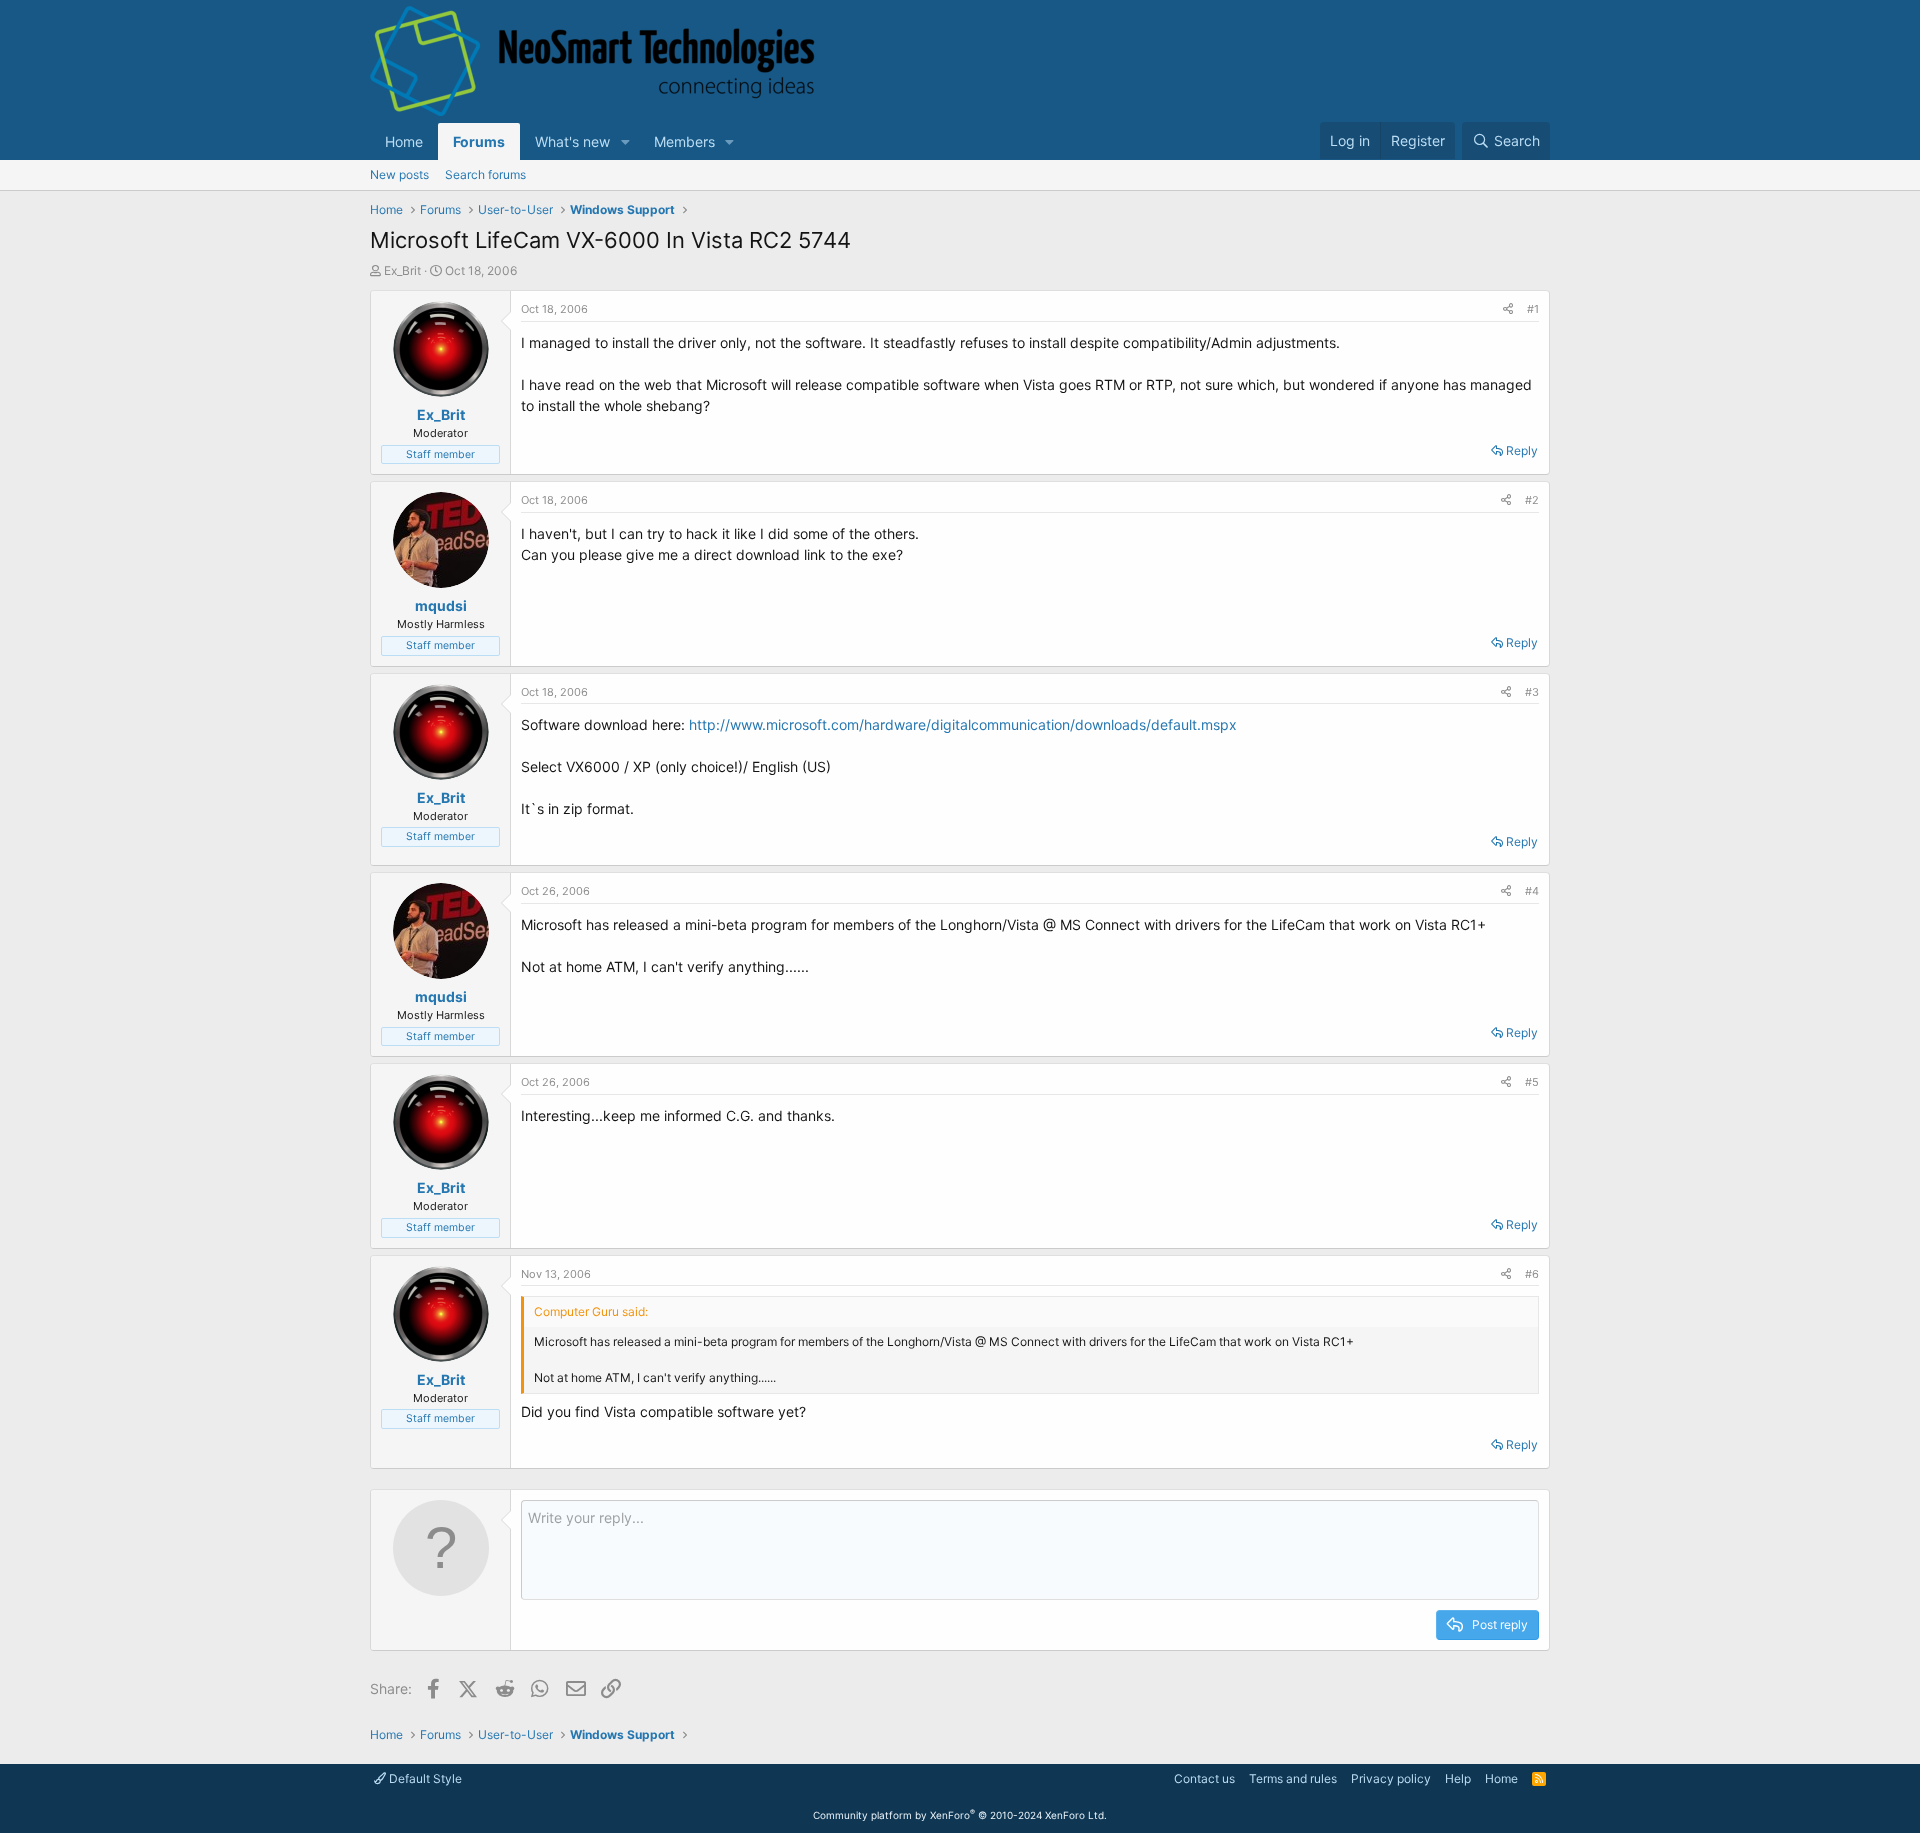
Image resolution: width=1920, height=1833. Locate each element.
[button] (625, 141)
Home (404, 141)
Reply (1522, 450)
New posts (399, 174)
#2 (1532, 500)
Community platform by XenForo (960, 1815)
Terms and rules (1293, 1778)
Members (684, 141)
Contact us (1204, 1778)
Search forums (485, 174)
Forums (479, 141)
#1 (1533, 309)
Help (1458, 1778)
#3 (1532, 692)
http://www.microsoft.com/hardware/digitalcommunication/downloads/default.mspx (963, 724)
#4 (1532, 891)
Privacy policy (1391, 1778)
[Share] (1508, 309)
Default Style (424, 1778)
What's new (572, 141)
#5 (1532, 1082)
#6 (1532, 1274)
